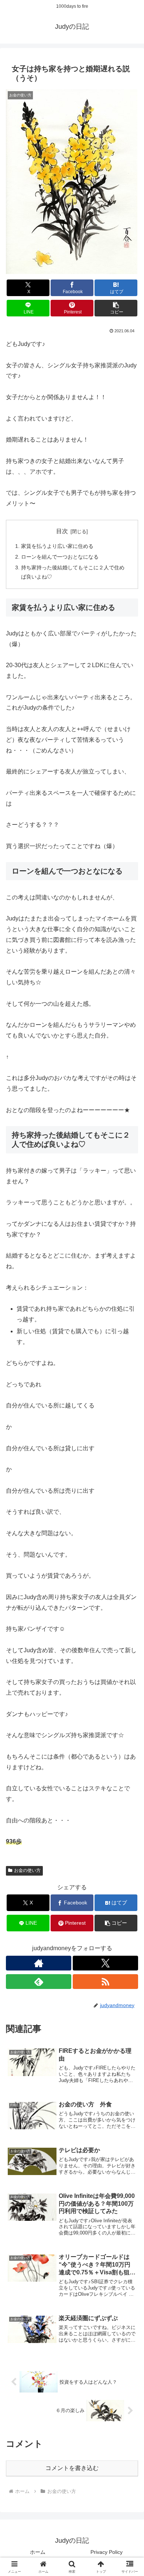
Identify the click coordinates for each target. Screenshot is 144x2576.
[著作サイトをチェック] (39, 1963)
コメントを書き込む (72, 2468)
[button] (116, 308)
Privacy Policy (107, 2552)
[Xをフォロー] (105, 1963)
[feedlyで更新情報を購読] (39, 1982)
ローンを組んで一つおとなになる (60, 557)
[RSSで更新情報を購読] (105, 1982)
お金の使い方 (27, 1870)
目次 (62, 531)
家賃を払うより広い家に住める (57, 546)
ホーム (38, 2552)
